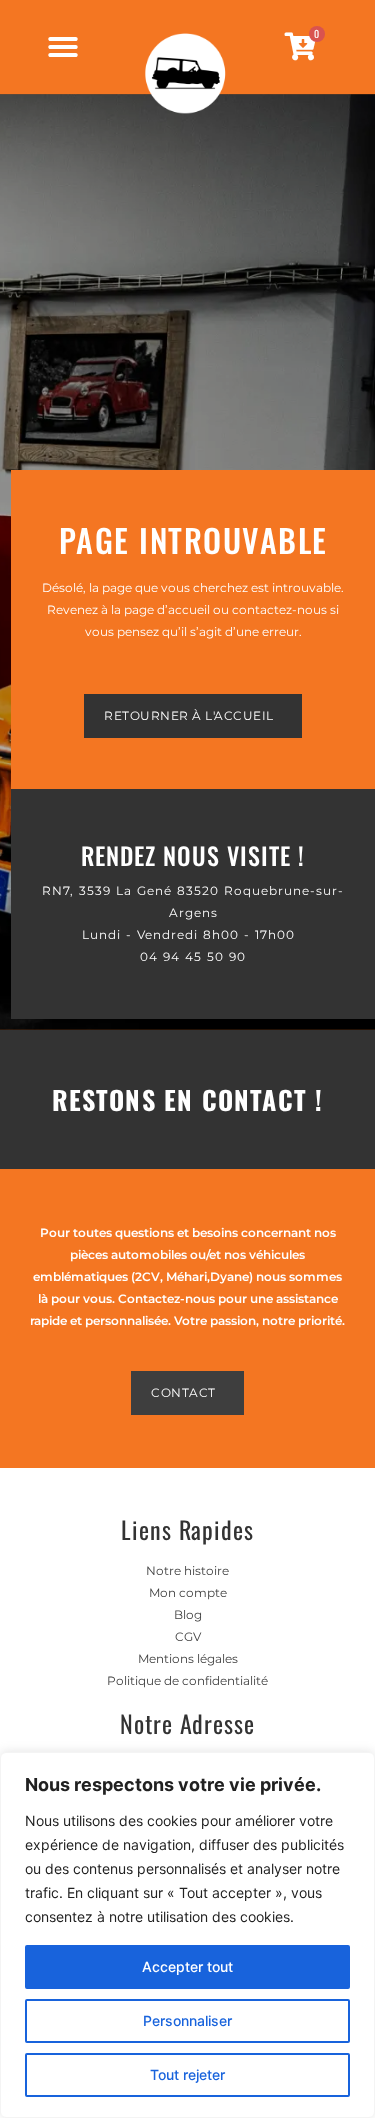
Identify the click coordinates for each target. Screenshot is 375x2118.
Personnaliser (187, 2020)
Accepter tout (187, 1966)
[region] (187, 1935)
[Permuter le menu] (63, 47)
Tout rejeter (187, 2074)
